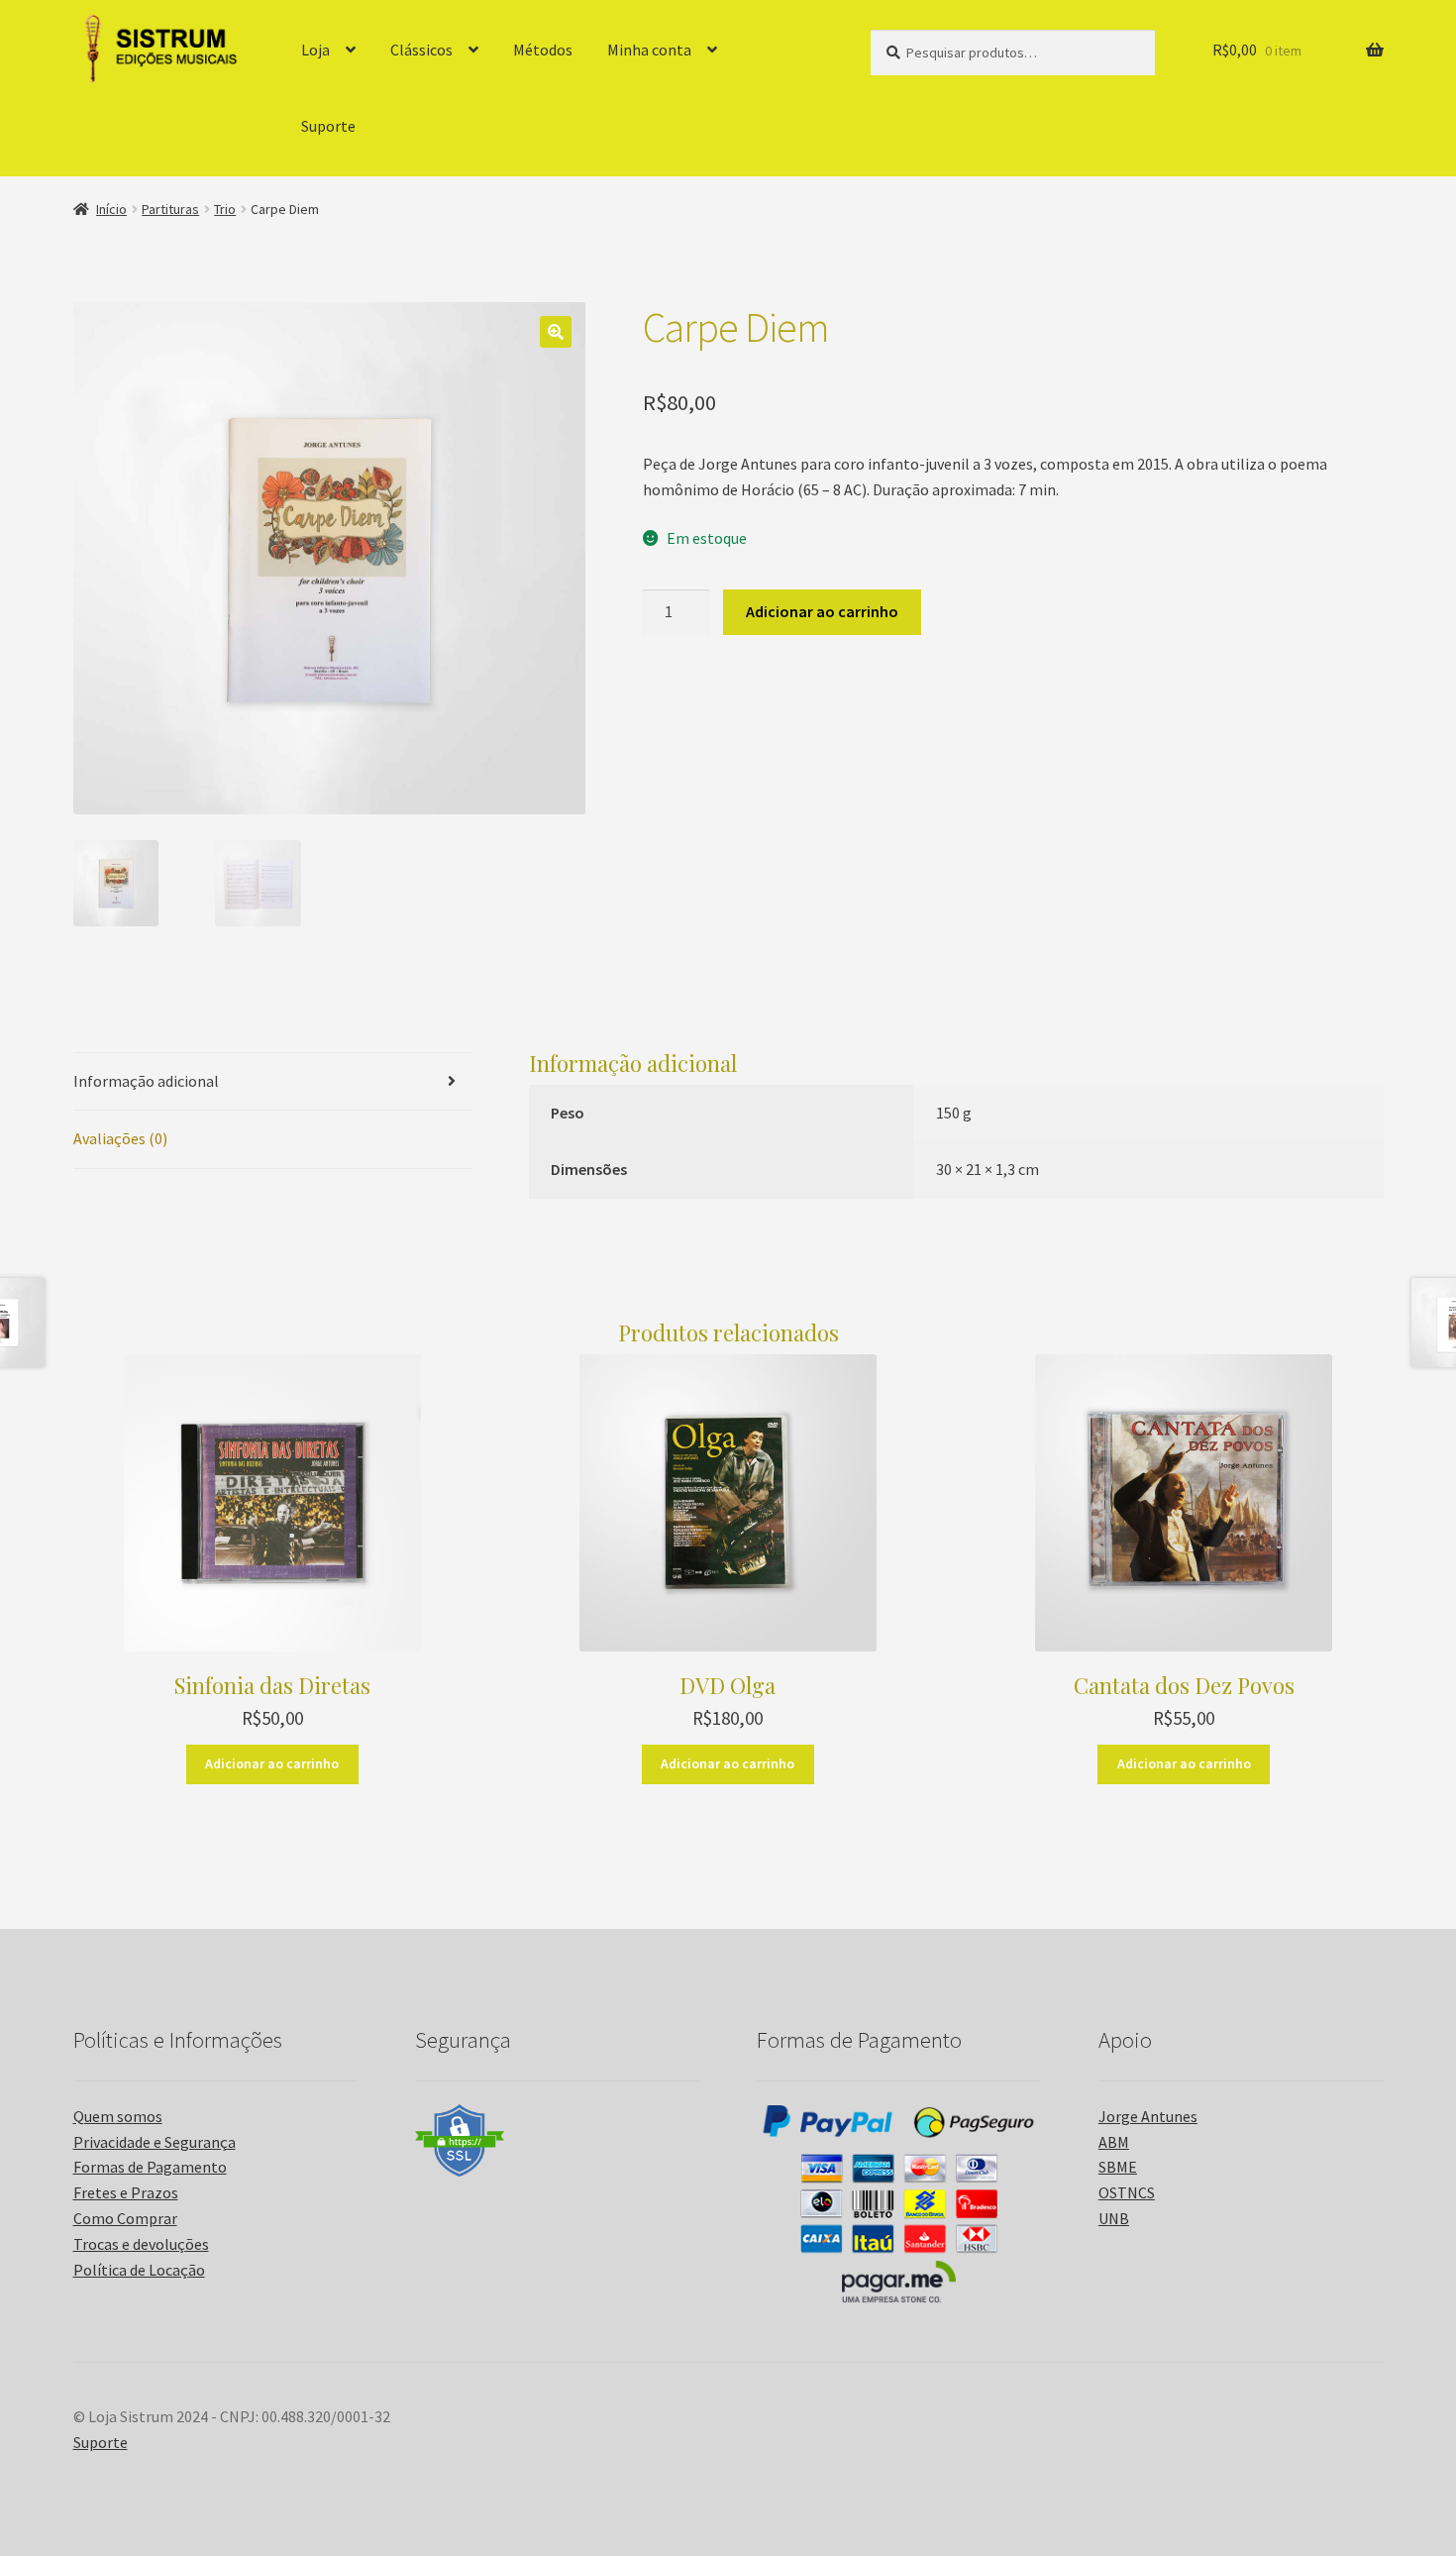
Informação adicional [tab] (146, 1081)
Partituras (170, 209)
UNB (1114, 2218)
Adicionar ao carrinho (822, 611)
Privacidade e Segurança (155, 2142)
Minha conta (649, 50)
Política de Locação (139, 2270)
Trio (225, 209)
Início (111, 209)
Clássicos (421, 50)
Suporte (328, 126)
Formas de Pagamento (150, 2167)
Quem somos (118, 2116)
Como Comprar (125, 2218)
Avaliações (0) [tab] (120, 1138)
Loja (315, 50)
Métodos (543, 50)
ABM (1114, 2142)
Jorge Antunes (1148, 2116)
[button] (556, 332)
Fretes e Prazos (126, 2192)
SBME (1118, 2167)
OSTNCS (1127, 2192)
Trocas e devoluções (141, 2244)
